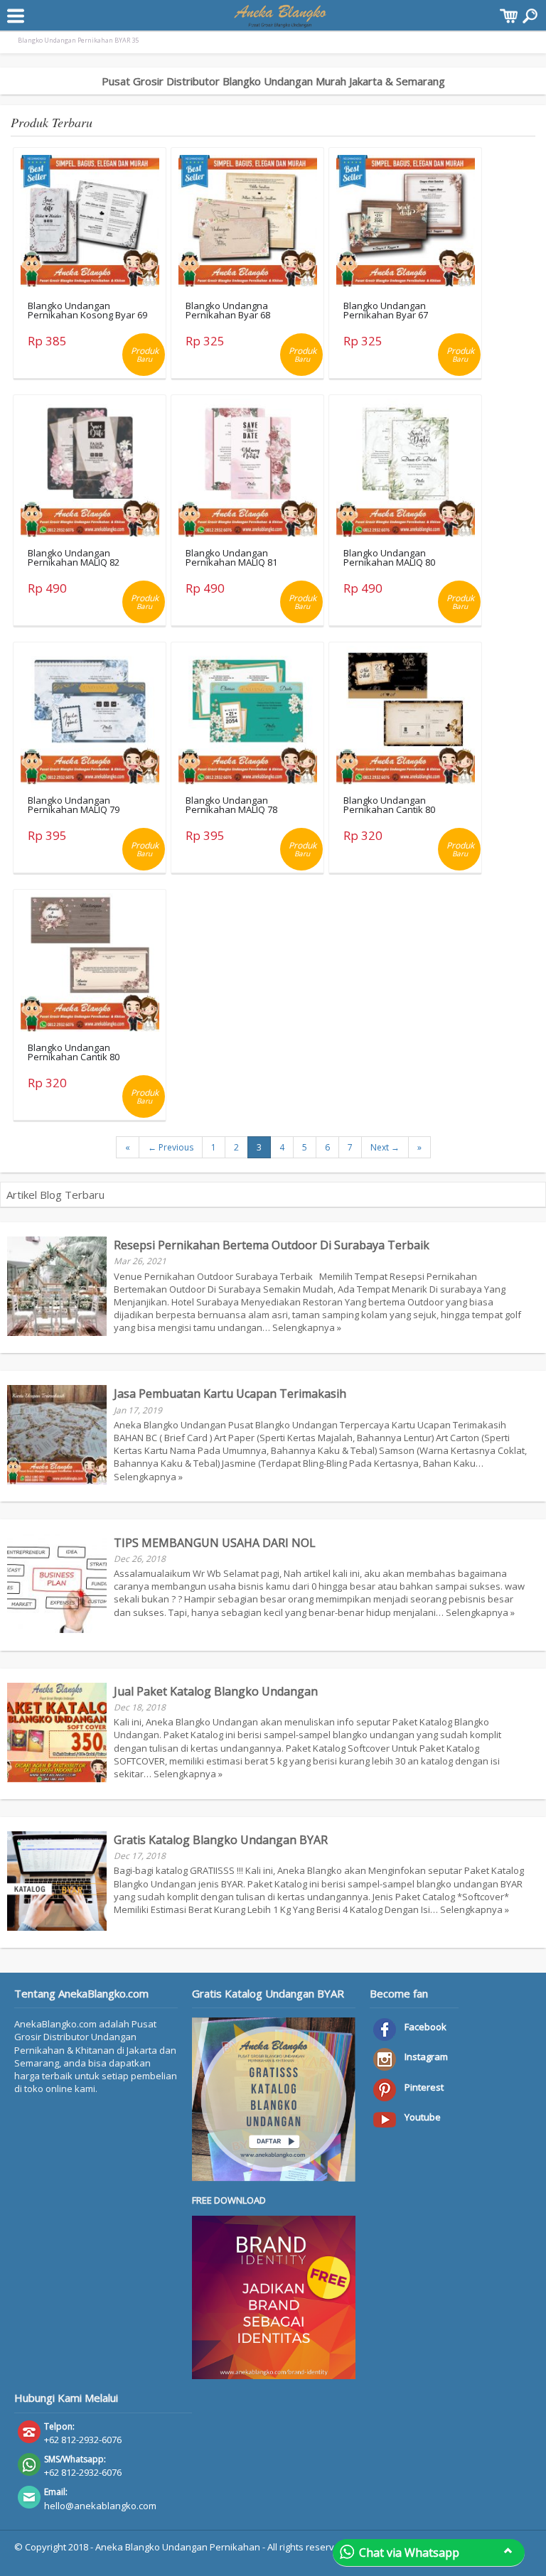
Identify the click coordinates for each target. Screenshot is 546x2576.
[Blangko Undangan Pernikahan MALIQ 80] (406, 471)
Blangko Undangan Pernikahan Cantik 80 (389, 805)
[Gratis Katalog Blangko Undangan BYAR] (57, 1927)
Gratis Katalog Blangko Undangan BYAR (221, 1840)
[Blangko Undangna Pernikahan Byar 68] (248, 224)
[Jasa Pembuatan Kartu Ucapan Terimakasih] (57, 1481)
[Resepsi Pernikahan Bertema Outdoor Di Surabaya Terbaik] (57, 1332)
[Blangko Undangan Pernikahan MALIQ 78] (248, 718)
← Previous (171, 1147)
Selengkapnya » (307, 1327)
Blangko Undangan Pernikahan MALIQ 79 (74, 805)
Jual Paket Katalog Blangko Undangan (216, 1691)
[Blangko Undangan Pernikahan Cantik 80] (406, 718)
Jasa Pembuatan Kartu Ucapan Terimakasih (230, 1394)
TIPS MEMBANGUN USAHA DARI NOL (215, 1543)
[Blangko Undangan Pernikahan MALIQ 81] (248, 471)
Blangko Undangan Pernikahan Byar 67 (386, 310)
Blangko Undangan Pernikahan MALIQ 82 (74, 557)
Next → (385, 1147)
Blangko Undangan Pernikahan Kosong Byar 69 (87, 310)
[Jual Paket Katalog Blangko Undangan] (57, 1779)
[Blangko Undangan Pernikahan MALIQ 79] (90, 718)
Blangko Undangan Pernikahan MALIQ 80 (389, 557)
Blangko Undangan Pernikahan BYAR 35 (78, 40)
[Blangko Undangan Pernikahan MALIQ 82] (90, 471)
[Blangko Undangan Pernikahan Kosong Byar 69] (90, 224)
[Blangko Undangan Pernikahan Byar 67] (406, 224)
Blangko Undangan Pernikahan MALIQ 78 (231, 805)
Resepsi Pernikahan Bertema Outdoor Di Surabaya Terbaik (272, 1245)
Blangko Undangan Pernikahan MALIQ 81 (231, 557)
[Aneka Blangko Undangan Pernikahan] (280, 21)
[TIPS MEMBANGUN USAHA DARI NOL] (57, 1629)
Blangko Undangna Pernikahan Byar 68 (228, 310)
